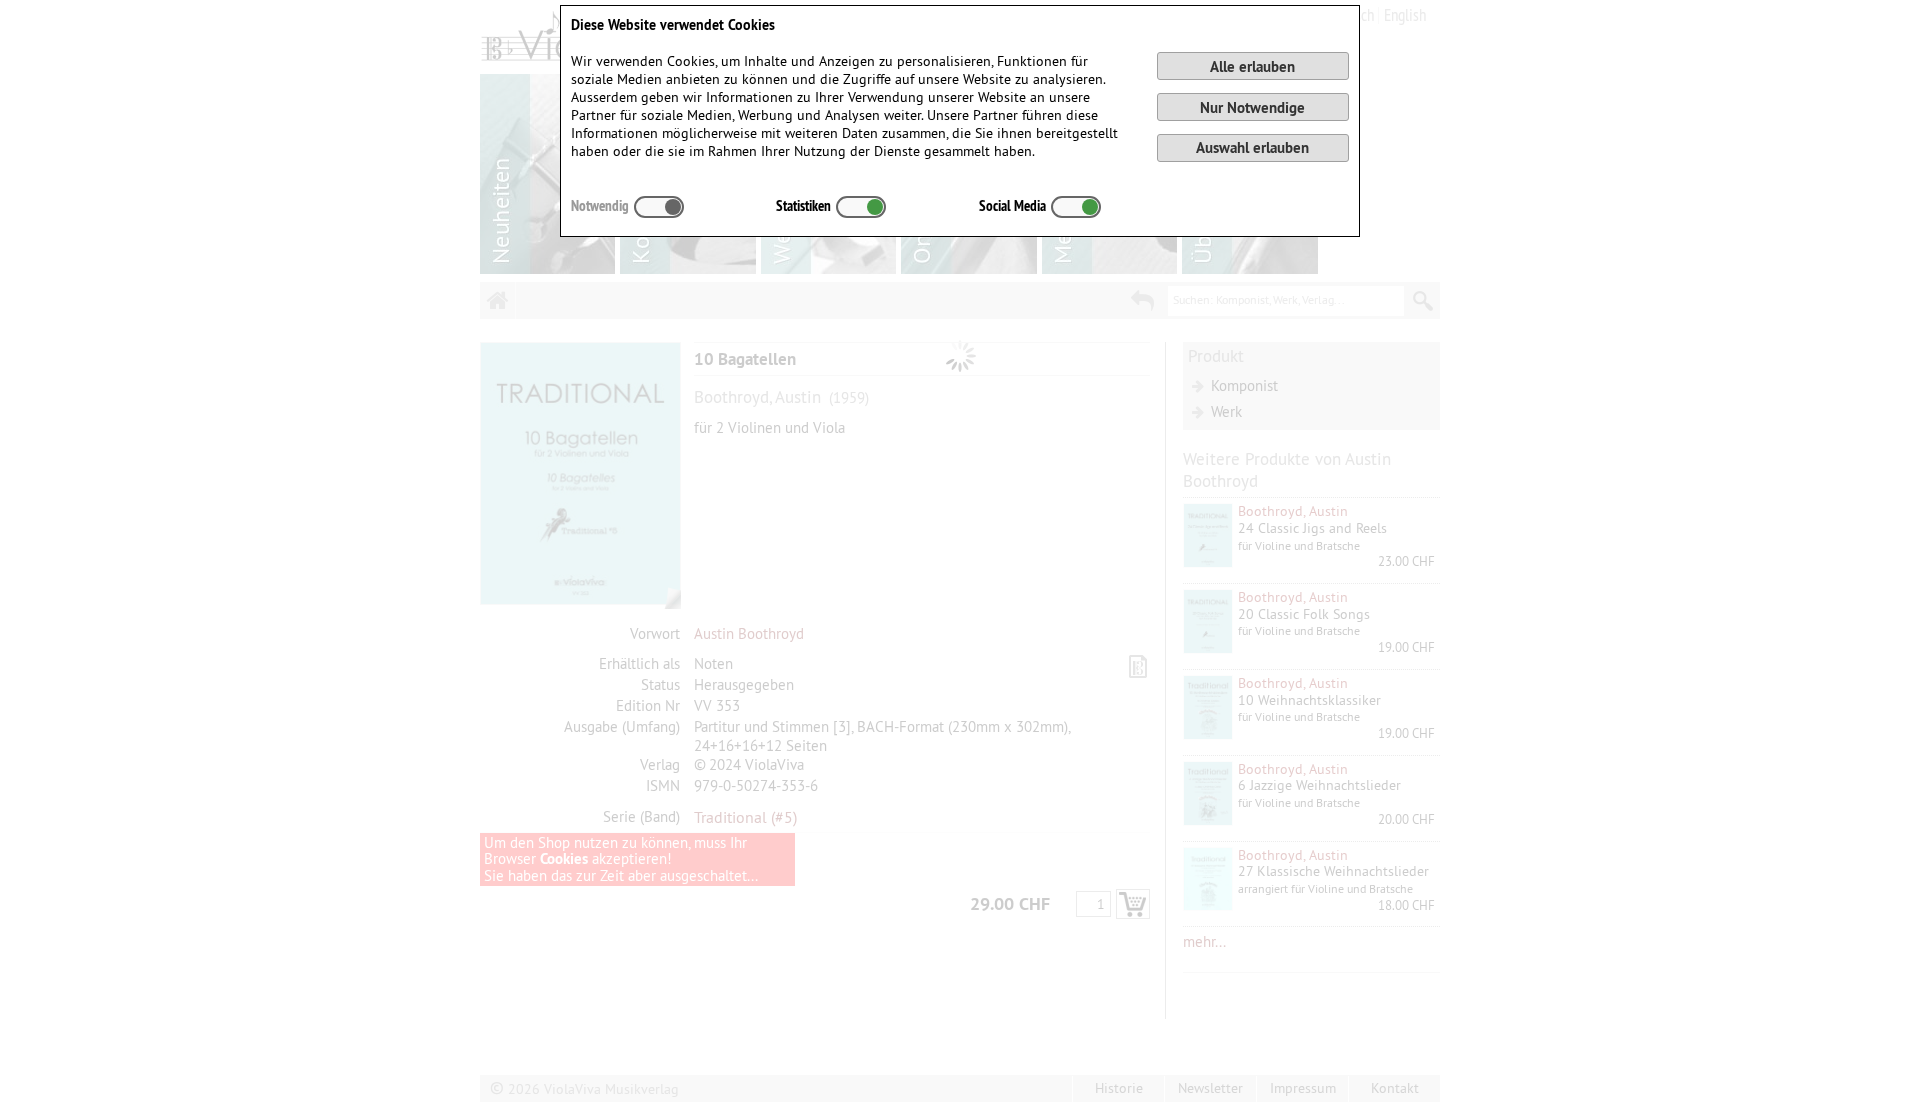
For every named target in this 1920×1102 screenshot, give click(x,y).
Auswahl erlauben (1252, 147)
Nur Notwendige (1252, 107)
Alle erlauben (1252, 66)
